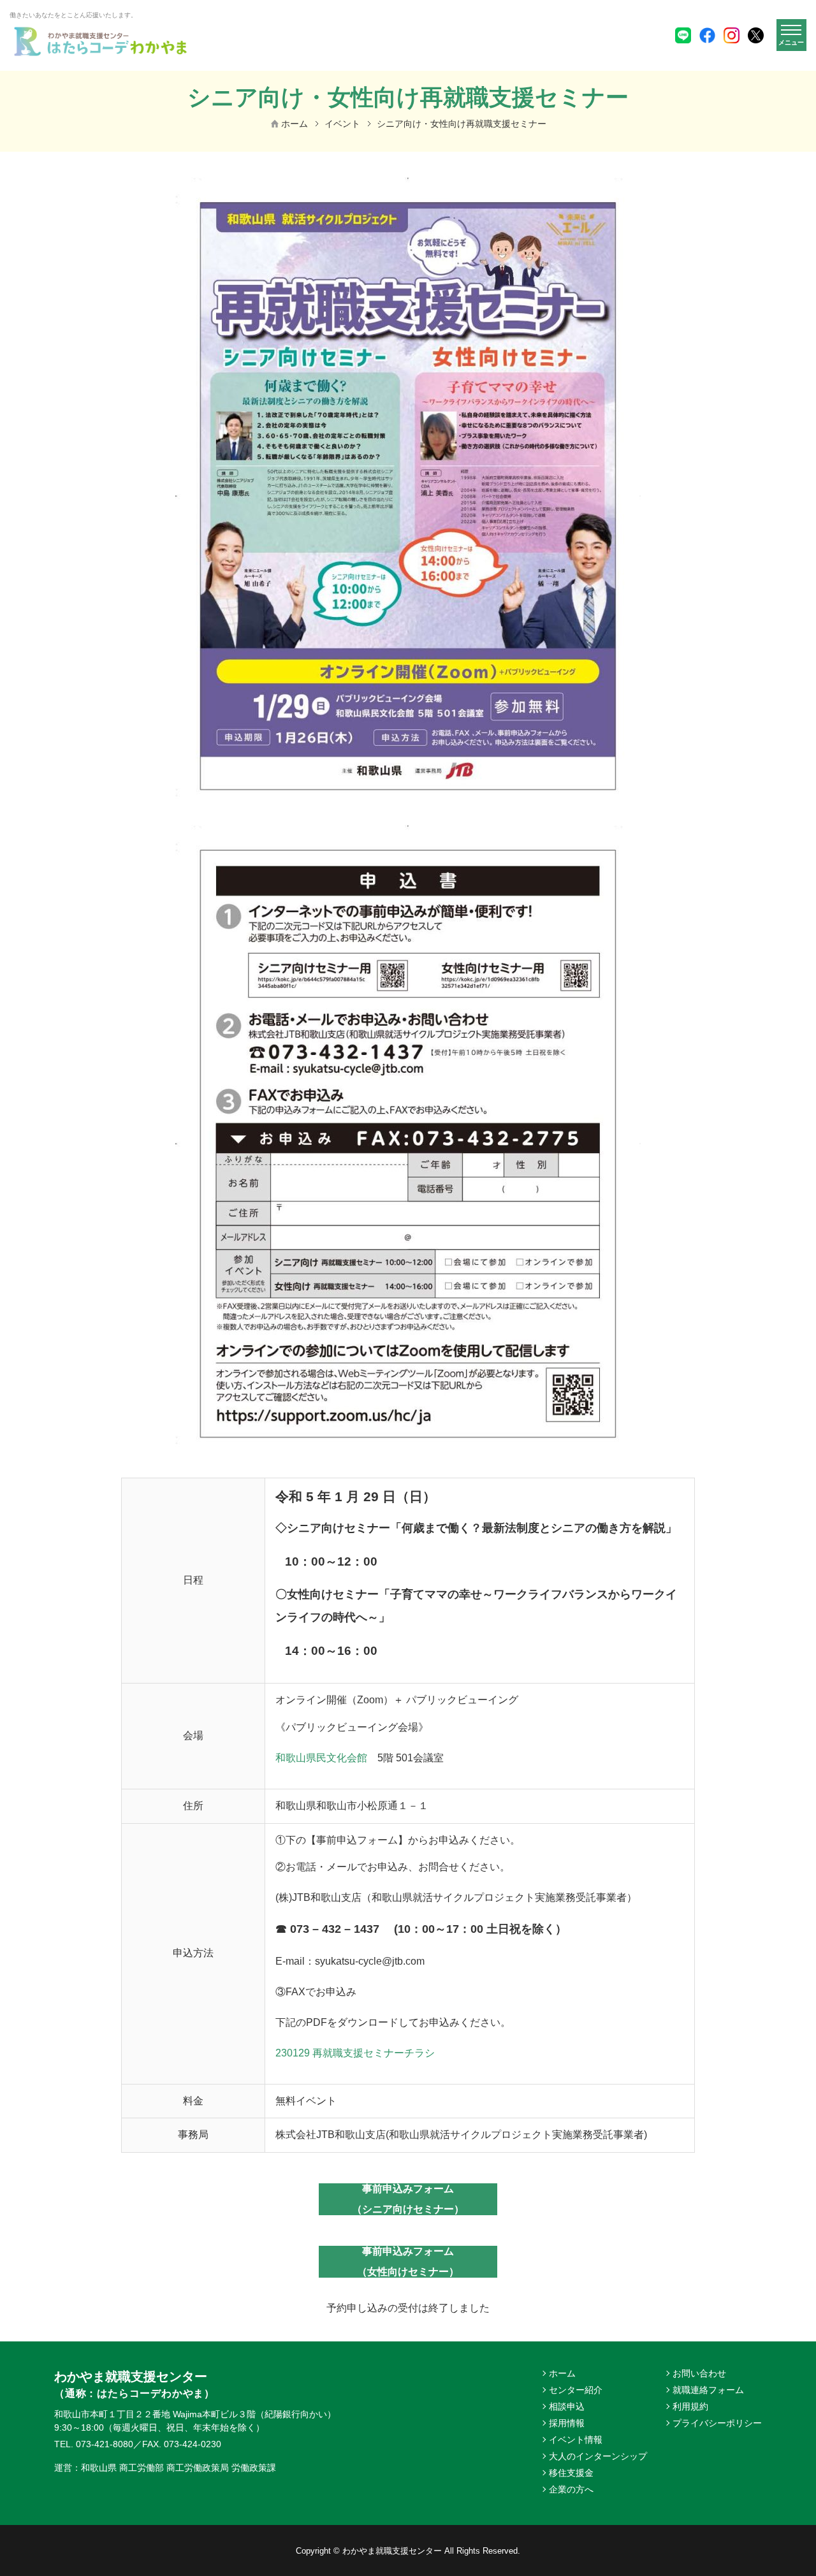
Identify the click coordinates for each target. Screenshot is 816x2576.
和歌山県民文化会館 (321, 1758)
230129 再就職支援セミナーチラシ (355, 2053)
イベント (342, 124)
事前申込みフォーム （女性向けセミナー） (408, 2261)
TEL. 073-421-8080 (94, 2444)
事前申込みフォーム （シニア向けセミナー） (408, 2199)
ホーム (295, 124)
